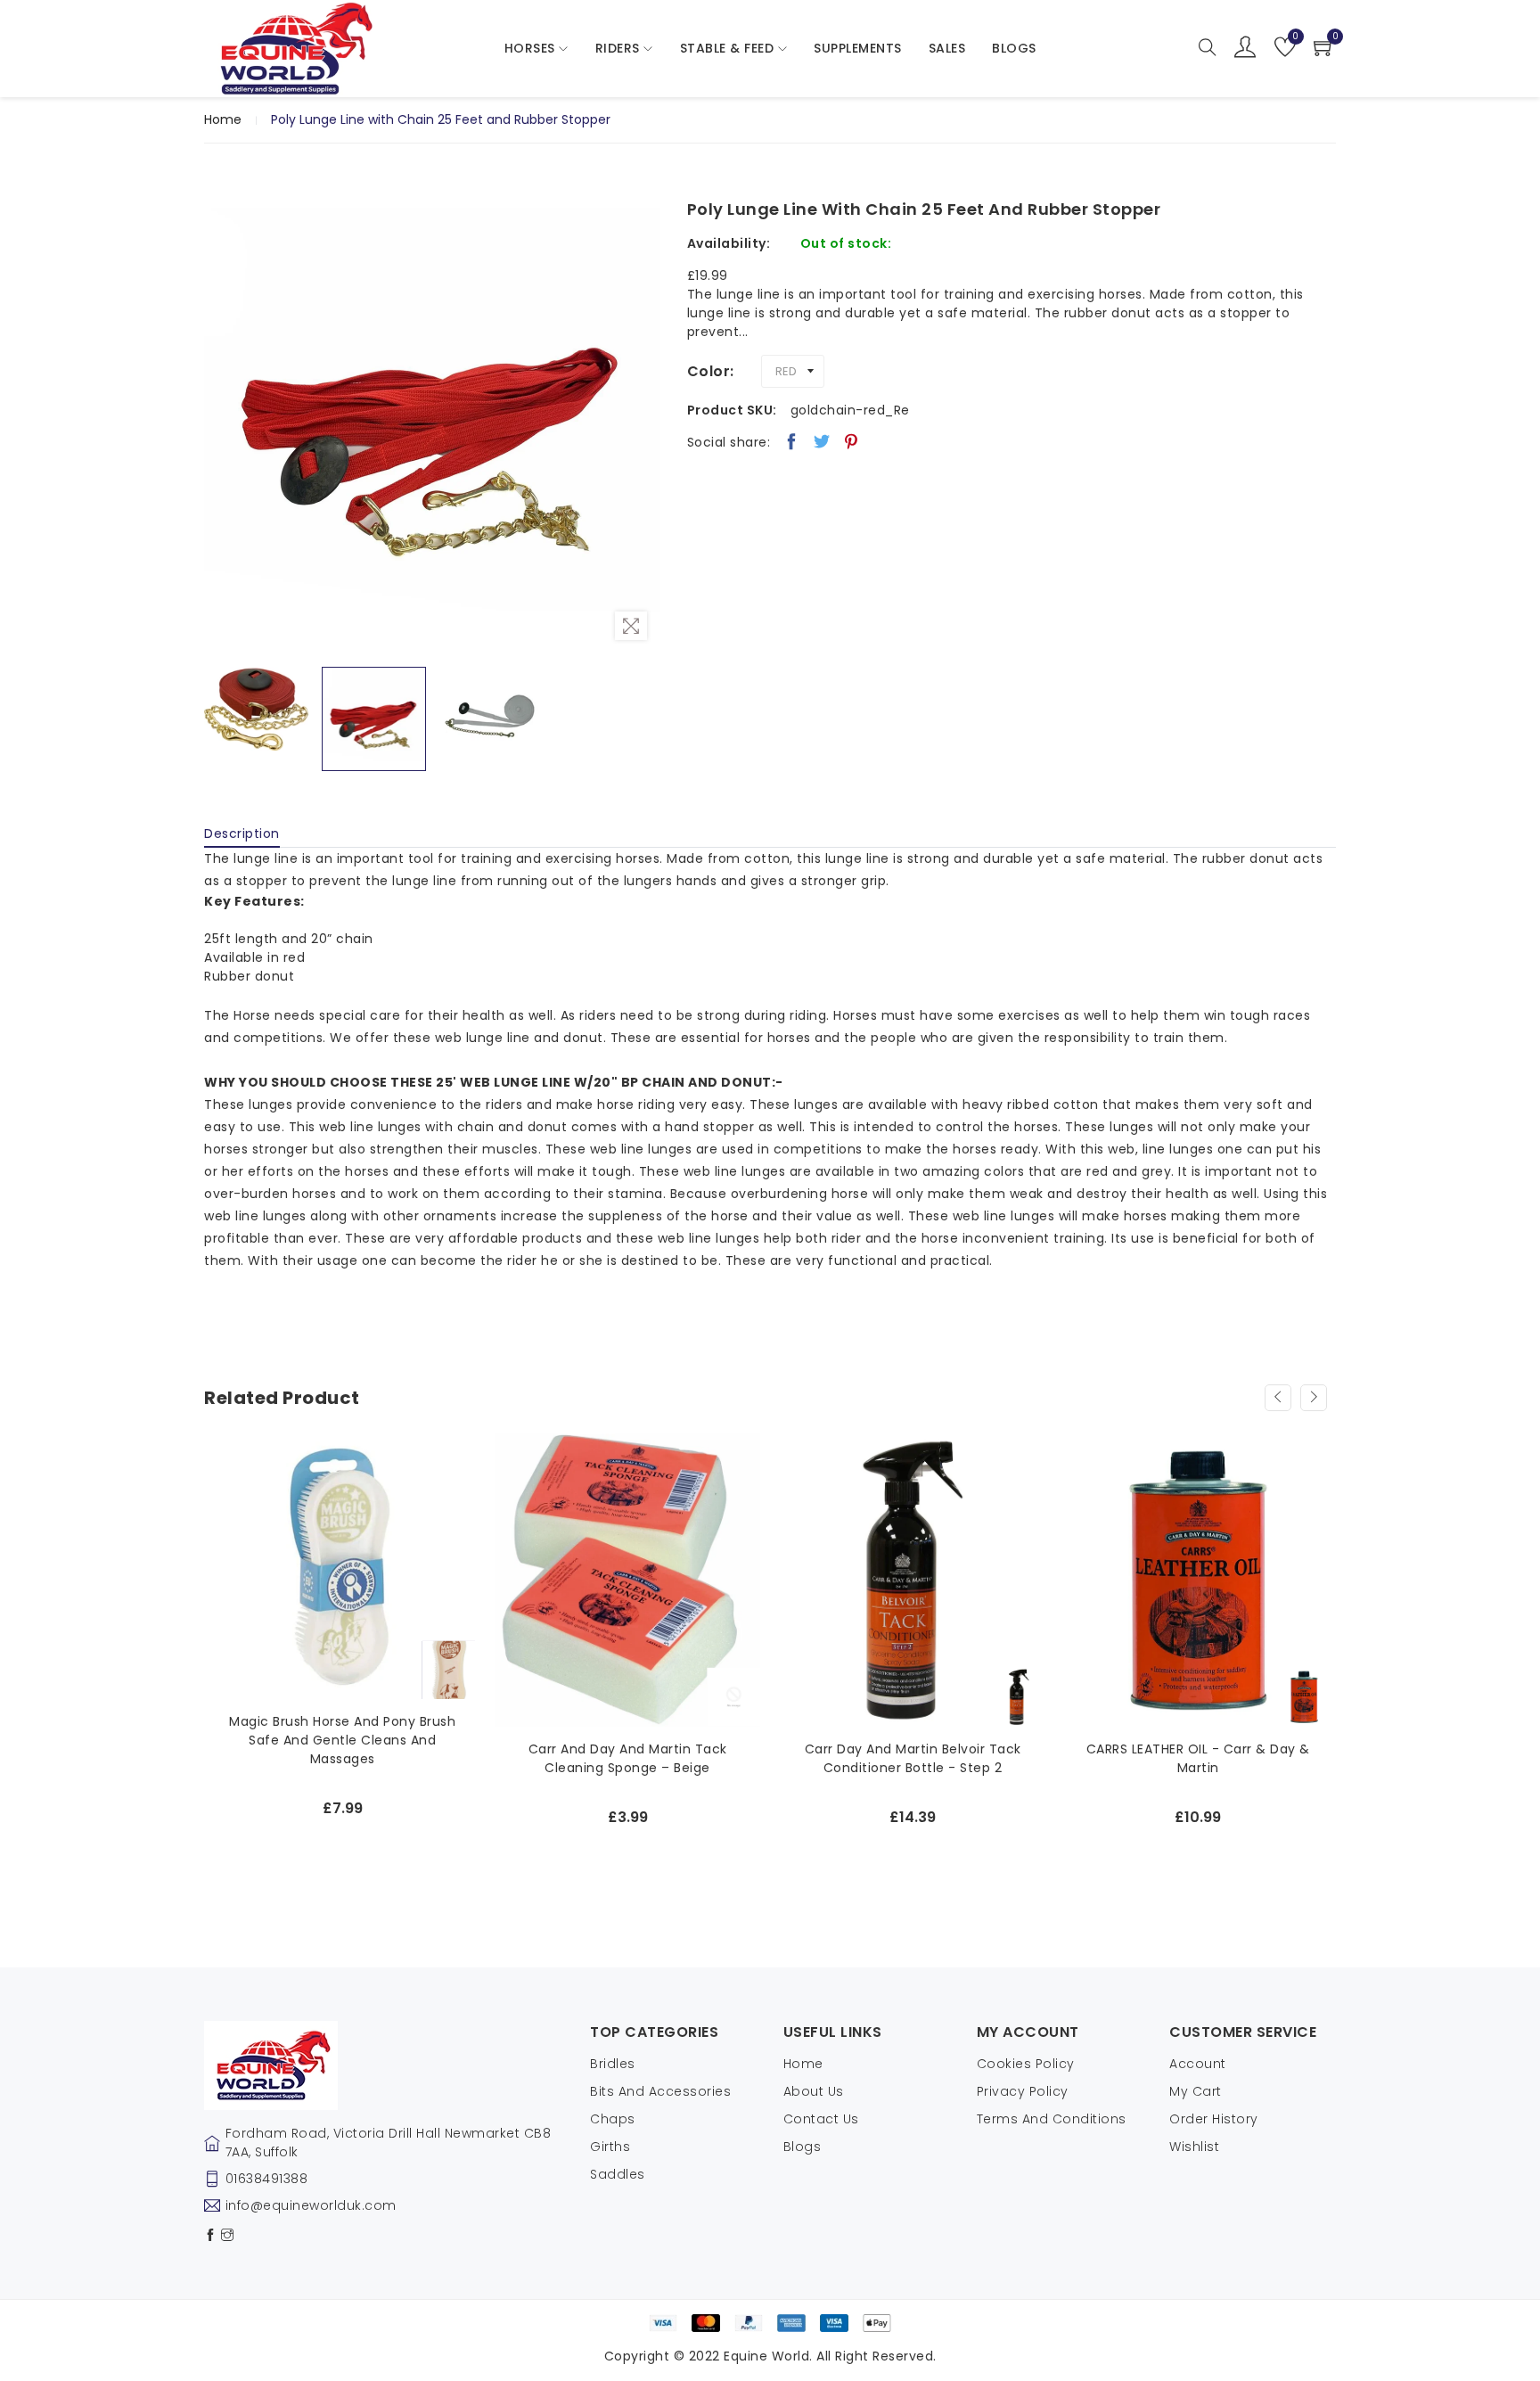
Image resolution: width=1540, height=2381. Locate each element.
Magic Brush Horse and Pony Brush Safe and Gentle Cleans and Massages (342, 1740)
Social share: (729, 442)
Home (223, 119)
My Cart (1196, 2091)
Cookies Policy (1026, 2064)
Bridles (613, 2064)
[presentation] (1278, 1398)
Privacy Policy (1023, 2091)
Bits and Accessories (660, 2091)
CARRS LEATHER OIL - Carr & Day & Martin (1198, 1758)
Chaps (613, 2119)
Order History (1214, 2119)
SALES (947, 48)
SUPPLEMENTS (858, 48)
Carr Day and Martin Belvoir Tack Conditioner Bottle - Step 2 (913, 1758)
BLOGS (1014, 48)
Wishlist (1194, 2147)
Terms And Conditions (1052, 2119)
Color (709, 371)
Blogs (803, 2147)
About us (814, 2091)
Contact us (821, 2119)
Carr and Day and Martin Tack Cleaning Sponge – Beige (628, 1758)
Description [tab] (242, 833)
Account (1198, 2064)
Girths (610, 2147)
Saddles (618, 2174)
